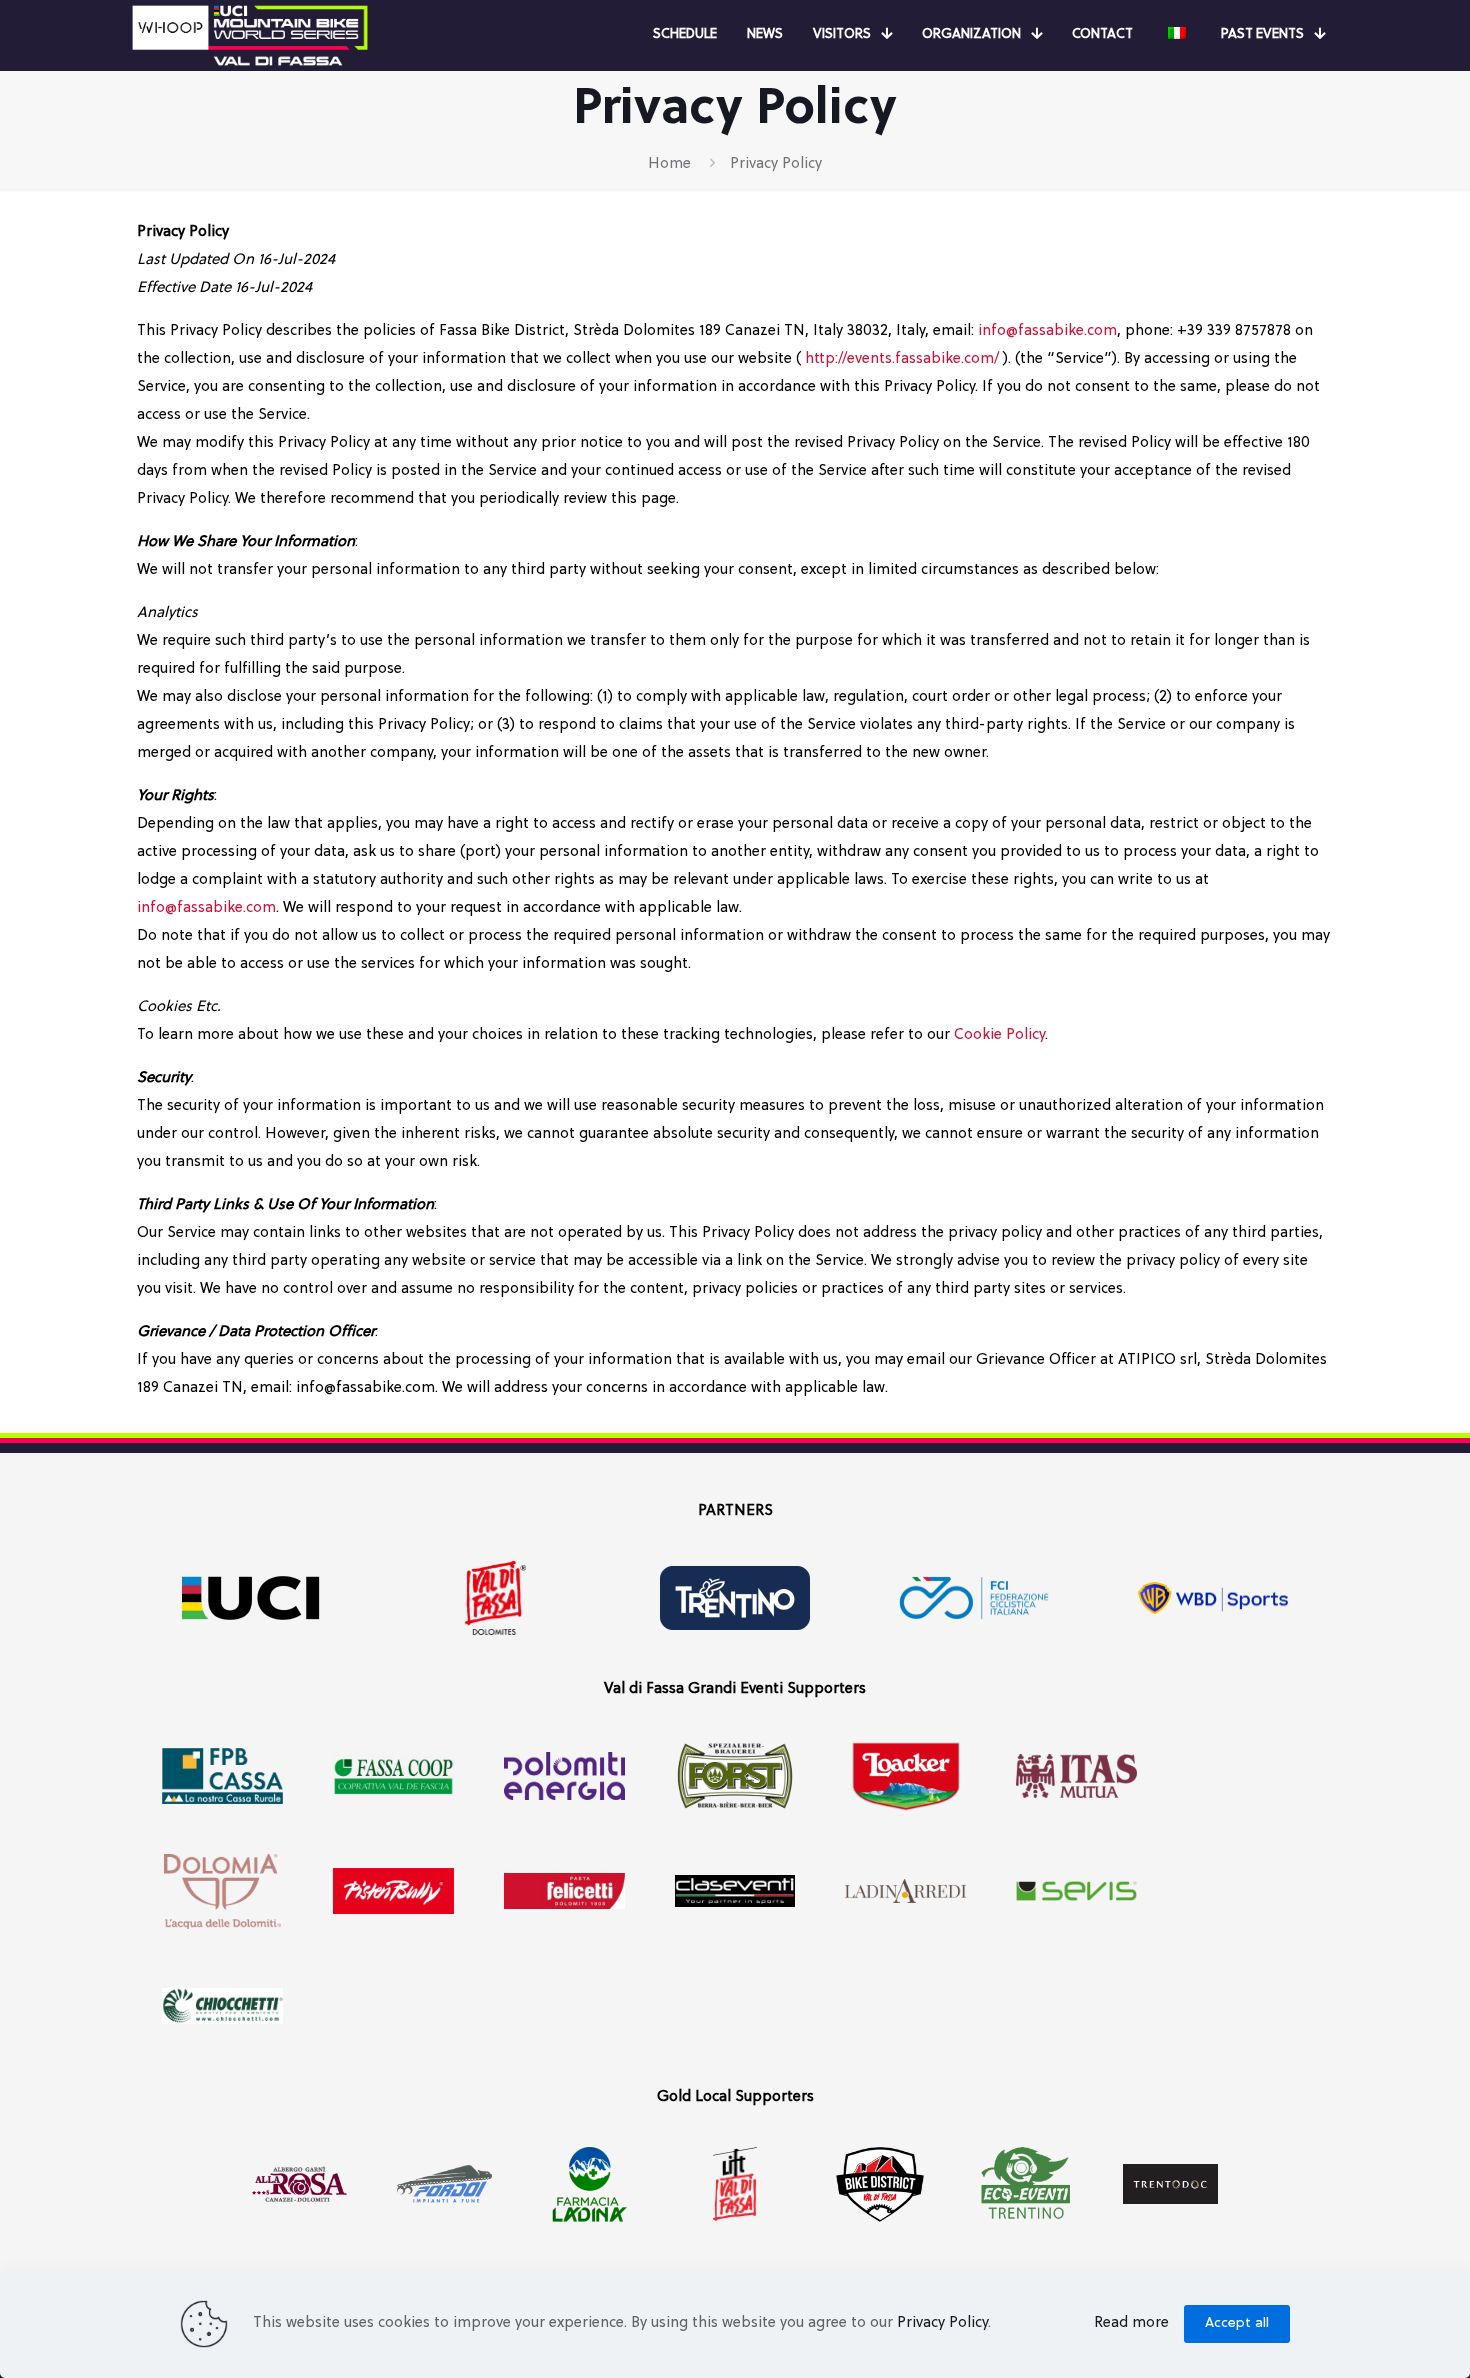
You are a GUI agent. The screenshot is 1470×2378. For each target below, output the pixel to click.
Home (669, 164)
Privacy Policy (942, 2323)
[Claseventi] (735, 1891)
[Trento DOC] (1170, 2184)
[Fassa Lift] (734, 2184)
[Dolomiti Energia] (564, 1776)
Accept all (1237, 2323)
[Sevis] (1076, 1891)
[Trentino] (734, 1598)
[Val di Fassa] (495, 1598)
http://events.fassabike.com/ (902, 359)
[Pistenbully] (393, 1891)
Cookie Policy (999, 1035)
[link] (250, 35)
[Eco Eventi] (1025, 2184)
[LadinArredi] (905, 1891)
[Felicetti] (564, 1891)
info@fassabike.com (1047, 331)
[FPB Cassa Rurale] (222, 1776)
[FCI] (974, 1598)
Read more (1131, 2323)
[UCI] (256, 1598)
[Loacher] (905, 1776)
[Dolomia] (222, 1891)
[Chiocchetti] (222, 2006)
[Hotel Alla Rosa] (299, 2184)
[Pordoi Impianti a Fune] (444, 2184)
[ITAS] (1076, 1776)
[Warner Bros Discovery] (1213, 1598)
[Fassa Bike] (880, 2184)
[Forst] (735, 1776)
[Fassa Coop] (393, 1776)
